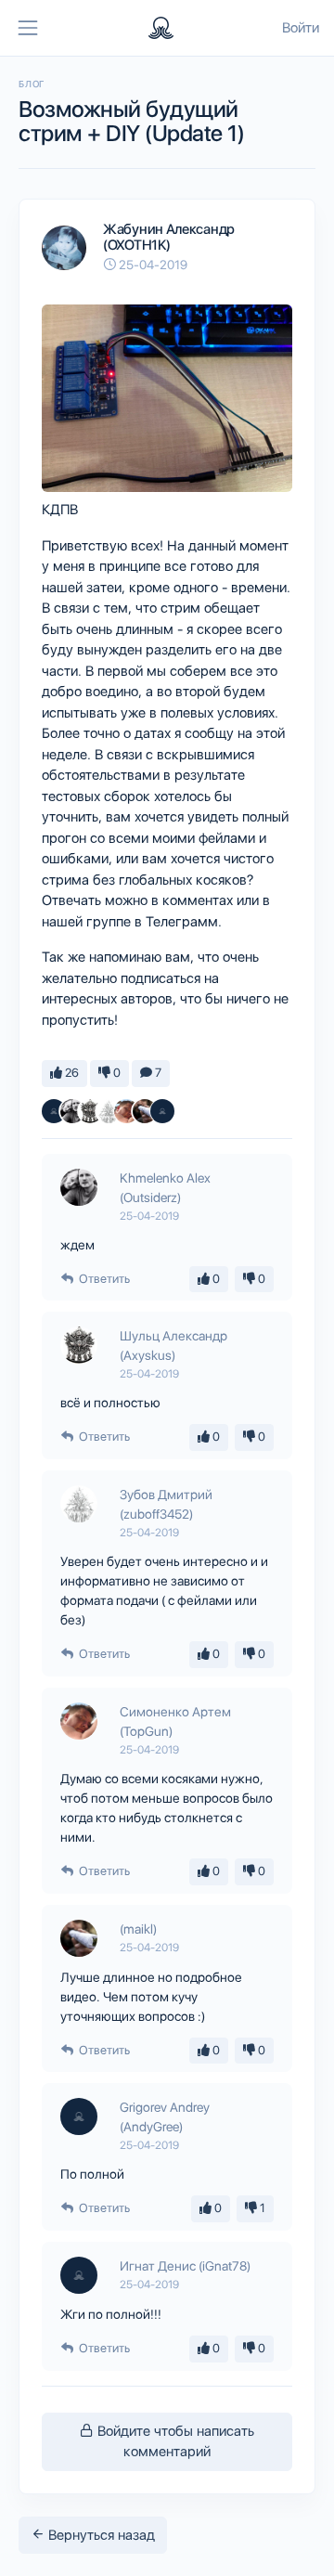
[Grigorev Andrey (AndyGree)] (162, 1111)
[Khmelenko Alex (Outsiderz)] (72, 1111)
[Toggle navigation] (28, 28)
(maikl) (138, 1929)
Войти (301, 28)
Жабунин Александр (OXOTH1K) (169, 237)
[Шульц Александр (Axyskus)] (90, 1111)
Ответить (103, 1279)
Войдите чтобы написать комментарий (174, 2442)
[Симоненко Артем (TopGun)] (126, 1111)
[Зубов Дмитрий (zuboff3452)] (109, 1111)
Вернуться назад (100, 2535)
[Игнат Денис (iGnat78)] (54, 1111)
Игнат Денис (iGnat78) (185, 2266)
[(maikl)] (145, 1111)
